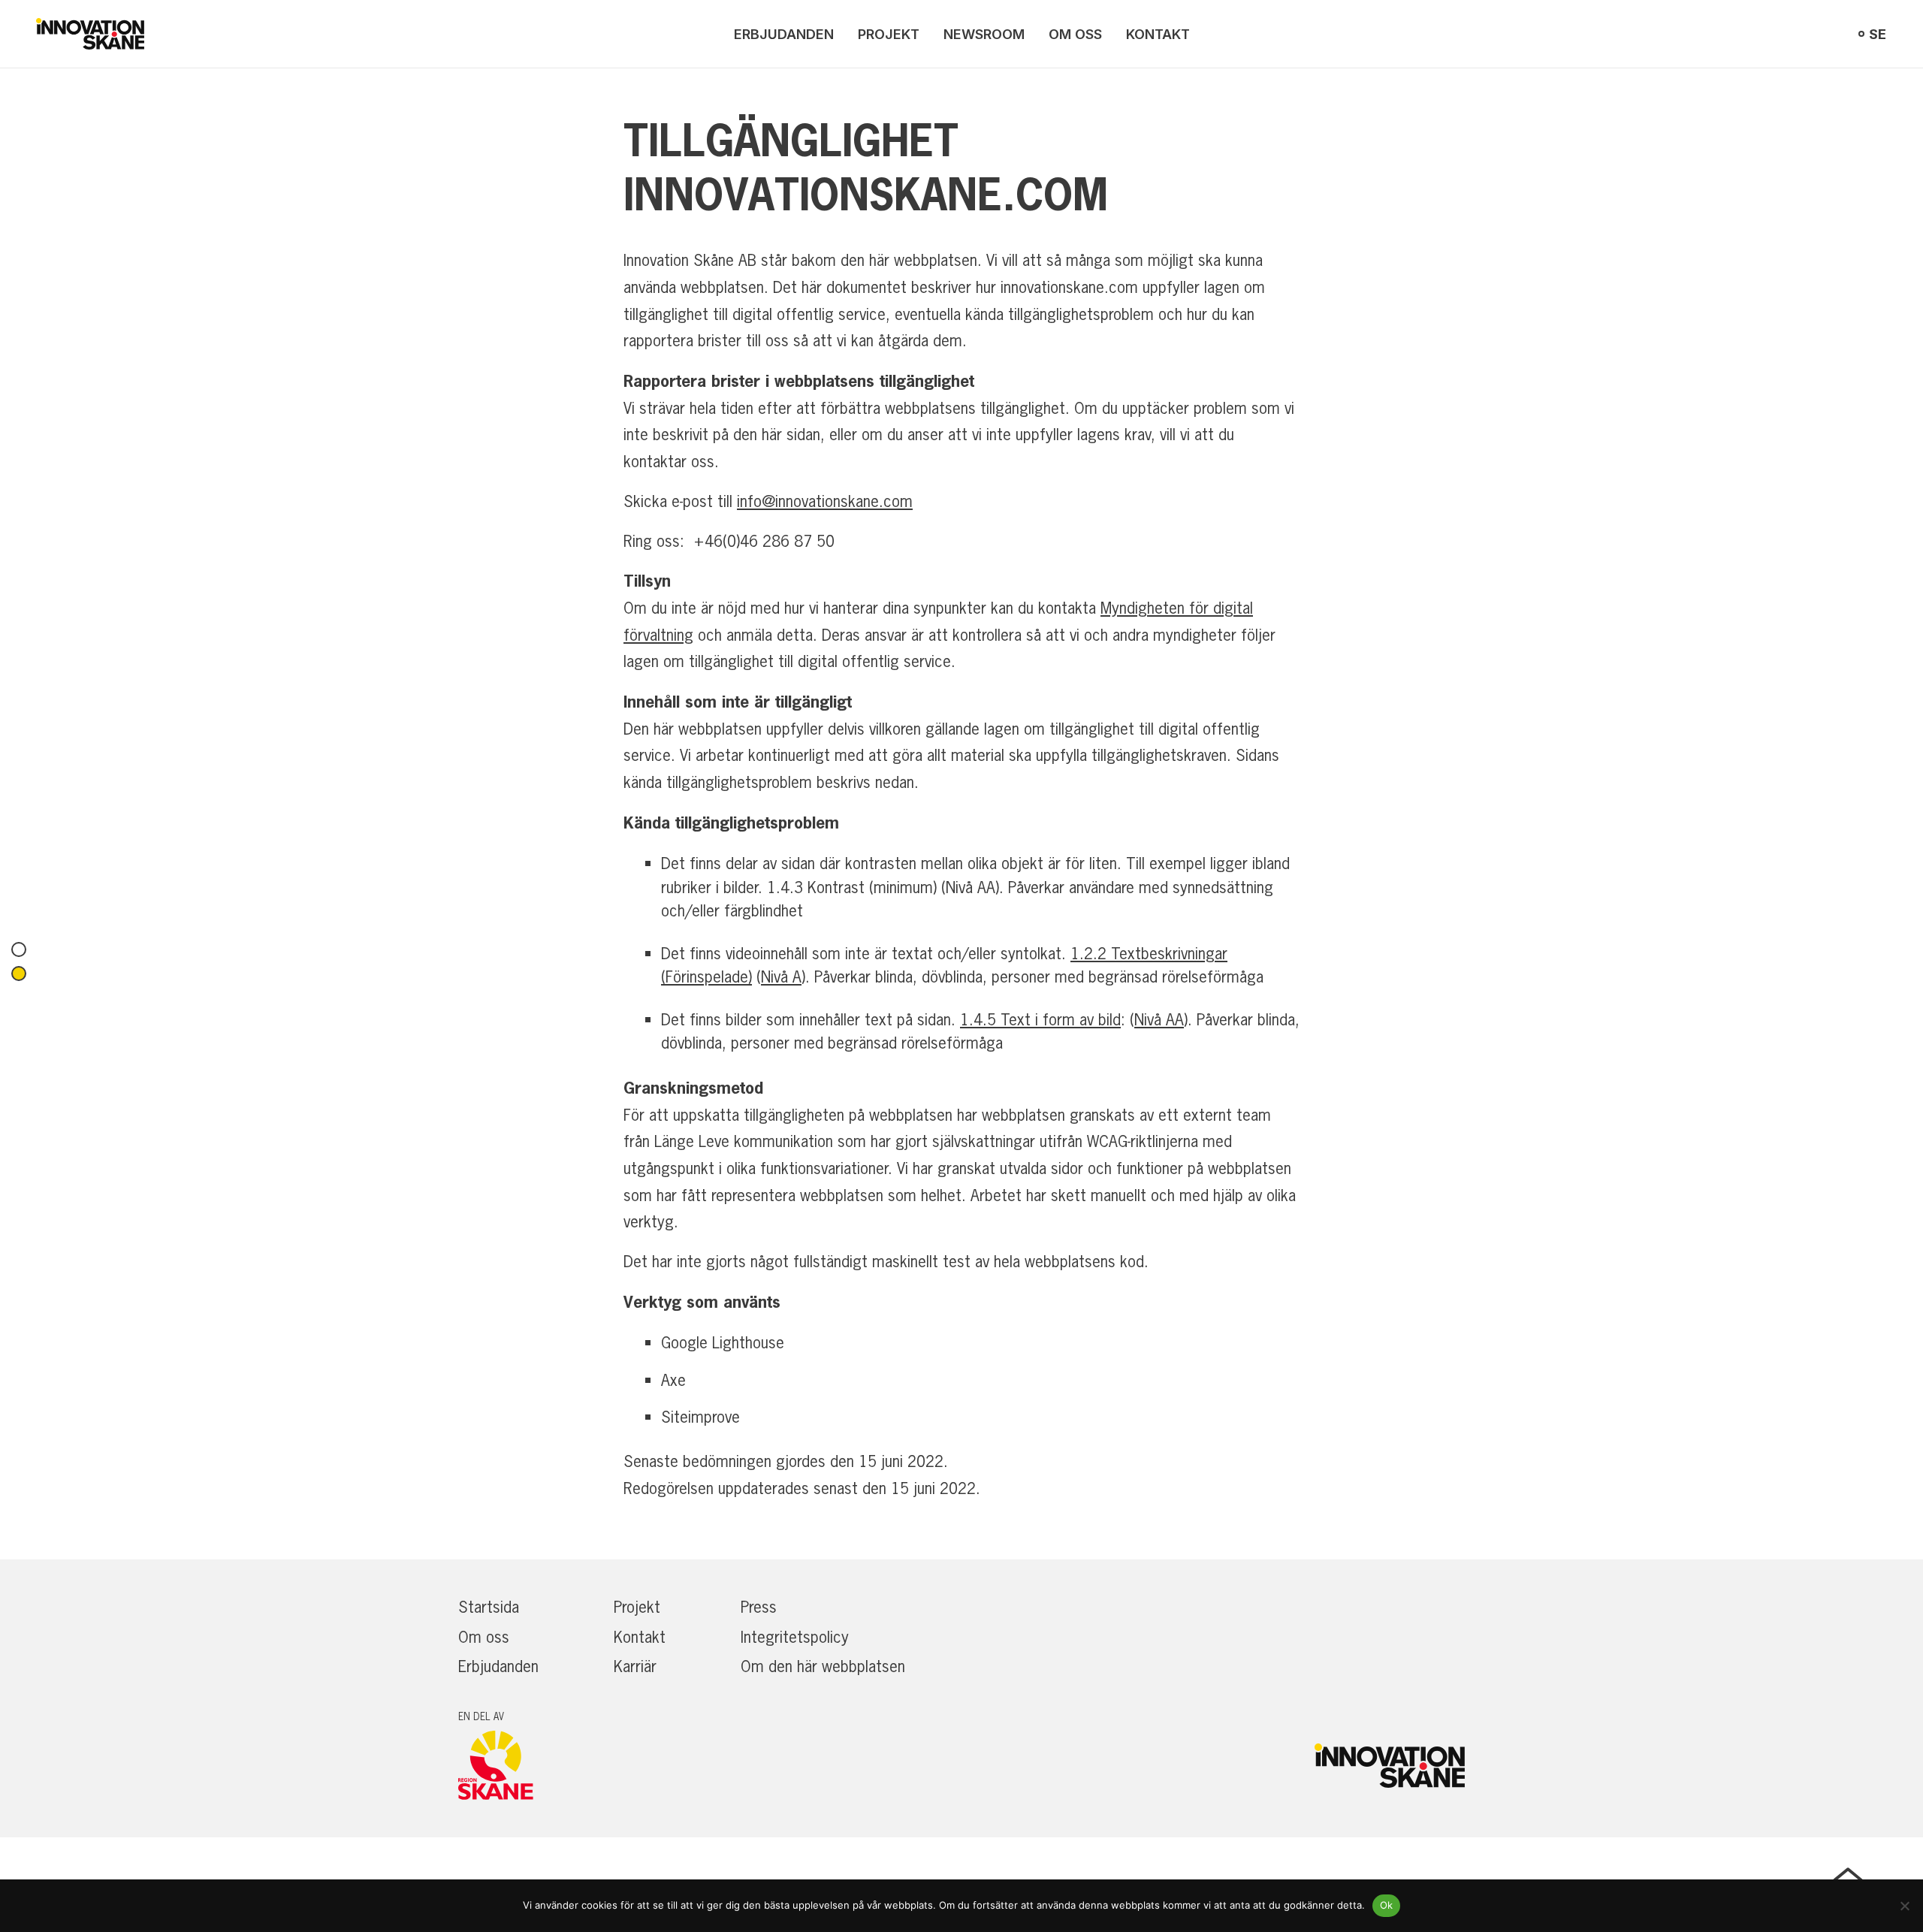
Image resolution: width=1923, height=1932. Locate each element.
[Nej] (1904, 1906)
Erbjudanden (784, 34)
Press (759, 1607)
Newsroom (984, 34)
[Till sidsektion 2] (19, 974)
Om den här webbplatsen (823, 1666)
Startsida (489, 1607)
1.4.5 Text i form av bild (1040, 1019)
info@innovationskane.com (825, 501)
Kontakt (1158, 34)
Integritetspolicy (795, 1637)
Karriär (635, 1666)
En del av (481, 1716)
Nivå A (781, 977)
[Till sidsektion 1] (19, 949)
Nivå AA (1159, 1019)
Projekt (889, 34)
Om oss (1075, 34)
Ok (1387, 1905)
